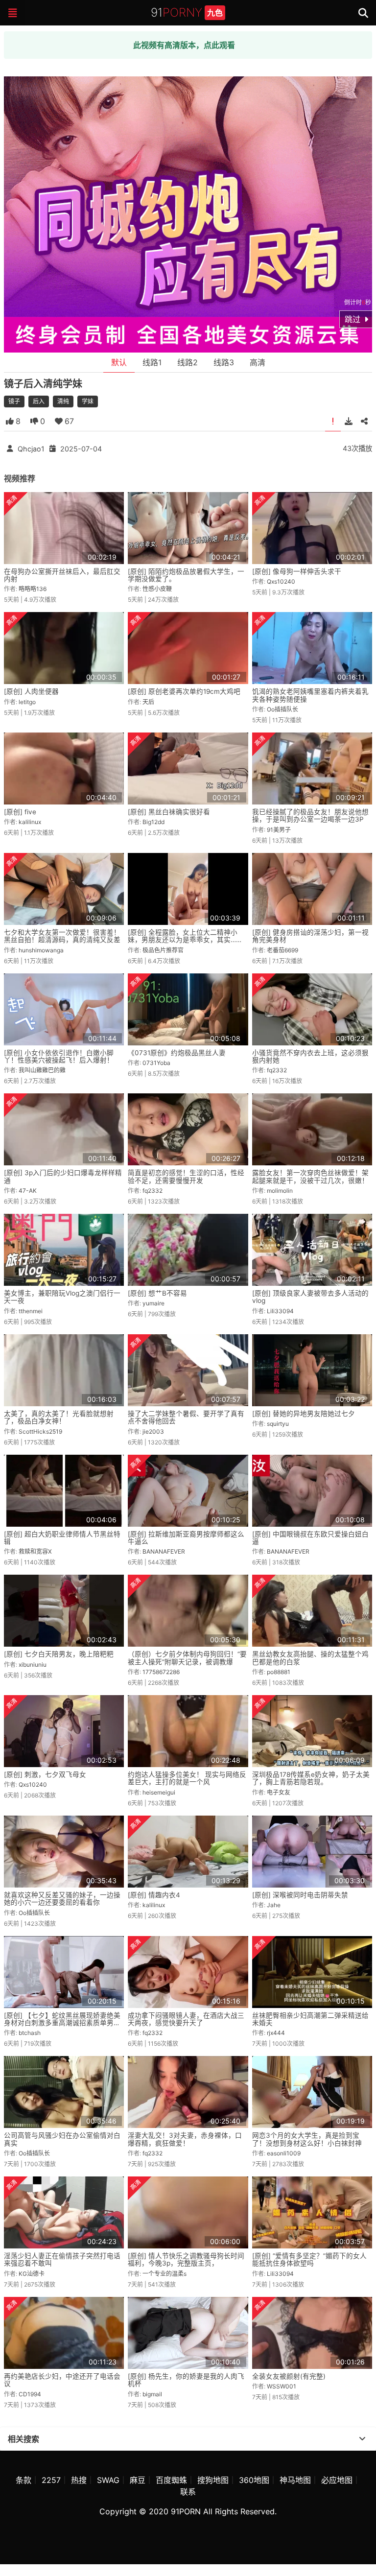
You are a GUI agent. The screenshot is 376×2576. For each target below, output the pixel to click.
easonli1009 (284, 2153)
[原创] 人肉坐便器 (31, 691)
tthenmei (31, 1311)
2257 (51, 2480)
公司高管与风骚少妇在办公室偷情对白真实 (62, 2139)
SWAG (108, 2480)
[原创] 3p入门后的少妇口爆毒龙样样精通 (63, 1176)
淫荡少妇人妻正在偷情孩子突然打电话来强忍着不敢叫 (62, 2259)
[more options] (362, 2439)
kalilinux (30, 822)
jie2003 (153, 1431)
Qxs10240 (281, 581)
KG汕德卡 (32, 2274)
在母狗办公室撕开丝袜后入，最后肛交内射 (62, 575)
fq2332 (277, 1070)
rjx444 (276, 2033)
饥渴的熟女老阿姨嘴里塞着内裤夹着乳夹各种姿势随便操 (310, 695)
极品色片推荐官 (163, 950)
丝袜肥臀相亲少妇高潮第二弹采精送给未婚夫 (310, 2019)
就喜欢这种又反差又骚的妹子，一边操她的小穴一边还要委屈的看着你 (62, 1899)
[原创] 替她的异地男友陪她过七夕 (304, 1414)
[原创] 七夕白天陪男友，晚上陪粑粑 (59, 1654)
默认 (119, 362)
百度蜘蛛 (171, 2480)
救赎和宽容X (35, 1551)
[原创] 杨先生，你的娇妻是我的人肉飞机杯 (186, 2380)
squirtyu (278, 1424)
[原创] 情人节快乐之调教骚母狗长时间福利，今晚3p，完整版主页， (186, 2259)
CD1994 (30, 2394)
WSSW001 (282, 2386)
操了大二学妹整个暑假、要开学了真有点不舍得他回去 (186, 1417)
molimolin (280, 1191)
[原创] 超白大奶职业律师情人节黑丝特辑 (62, 1538)
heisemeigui (159, 1792)
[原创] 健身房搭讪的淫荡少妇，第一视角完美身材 (310, 936)
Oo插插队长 (282, 709)
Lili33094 (280, 1311)
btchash (30, 2033)
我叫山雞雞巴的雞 (42, 1070)
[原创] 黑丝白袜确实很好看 (169, 812)
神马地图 (295, 2480)
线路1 (152, 362)
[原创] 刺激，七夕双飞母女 (45, 1774)
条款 (23, 2480)
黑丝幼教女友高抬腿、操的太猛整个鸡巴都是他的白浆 (310, 1658)
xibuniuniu (33, 1665)
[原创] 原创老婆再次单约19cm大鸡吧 (184, 691)
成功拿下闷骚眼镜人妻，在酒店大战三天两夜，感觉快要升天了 (186, 2019)
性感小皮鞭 (157, 589)
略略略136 (33, 589)
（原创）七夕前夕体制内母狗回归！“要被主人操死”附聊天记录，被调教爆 (187, 1658)
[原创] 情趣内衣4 (154, 1895)
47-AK (28, 1191)
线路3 (224, 362)
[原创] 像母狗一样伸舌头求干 (297, 571)
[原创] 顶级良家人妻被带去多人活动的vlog (310, 1297)
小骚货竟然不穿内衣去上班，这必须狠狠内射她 (310, 1056)
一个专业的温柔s (164, 2274)
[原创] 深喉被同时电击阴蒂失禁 (300, 1895)
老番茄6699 (282, 950)
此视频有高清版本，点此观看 (184, 45)
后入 (39, 401)
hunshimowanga (41, 950)
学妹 (88, 401)
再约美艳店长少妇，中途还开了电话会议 (62, 2380)
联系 (188, 2492)
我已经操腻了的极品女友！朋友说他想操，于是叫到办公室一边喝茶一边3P (310, 815)
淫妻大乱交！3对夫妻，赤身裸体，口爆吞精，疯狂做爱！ (185, 2139)
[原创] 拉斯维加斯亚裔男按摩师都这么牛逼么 (186, 1538)
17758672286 (161, 1672)
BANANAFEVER (164, 1551)
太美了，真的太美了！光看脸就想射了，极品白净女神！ (59, 1417)
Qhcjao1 (31, 448)
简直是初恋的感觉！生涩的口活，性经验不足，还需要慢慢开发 (186, 1176)
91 (187, 12)
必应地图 (337, 2480)
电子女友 (279, 1792)
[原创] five (20, 812)
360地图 (254, 2480)
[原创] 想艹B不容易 (157, 1293)
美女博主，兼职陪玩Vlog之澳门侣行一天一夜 (62, 1297)
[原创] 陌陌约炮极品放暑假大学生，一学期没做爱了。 (186, 575)
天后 (148, 702)
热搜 (79, 2480)
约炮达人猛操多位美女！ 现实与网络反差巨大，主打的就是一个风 (187, 1778)
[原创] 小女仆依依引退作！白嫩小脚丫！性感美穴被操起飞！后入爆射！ (59, 1056)
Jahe (274, 1905)
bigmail (152, 2394)
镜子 (14, 401)
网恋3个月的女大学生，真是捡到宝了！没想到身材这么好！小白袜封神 (307, 2139)
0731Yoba (156, 1063)
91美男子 (279, 830)
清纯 (63, 401)
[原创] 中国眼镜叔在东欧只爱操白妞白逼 (310, 1538)
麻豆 (138, 2480)
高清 (258, 362)
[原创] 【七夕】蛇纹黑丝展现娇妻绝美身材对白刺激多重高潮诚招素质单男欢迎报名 (62, 2023)
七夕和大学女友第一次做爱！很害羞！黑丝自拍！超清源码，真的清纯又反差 (62, 936)
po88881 (279, 1672)
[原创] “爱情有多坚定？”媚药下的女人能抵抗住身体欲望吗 (309, 2259)
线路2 (188, 362)
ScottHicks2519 (40, 1431)
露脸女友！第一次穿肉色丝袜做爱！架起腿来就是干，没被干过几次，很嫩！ (310, 1176)
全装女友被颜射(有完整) (289, 2376)
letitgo (27, 702)
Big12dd (153, 822)
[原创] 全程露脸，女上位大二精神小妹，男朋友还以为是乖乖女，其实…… (185, 936)
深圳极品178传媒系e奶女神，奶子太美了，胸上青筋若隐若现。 (311, 1778)
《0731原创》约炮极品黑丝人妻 (177, 1053)
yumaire (153, 1303)
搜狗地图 (213, 2480)
